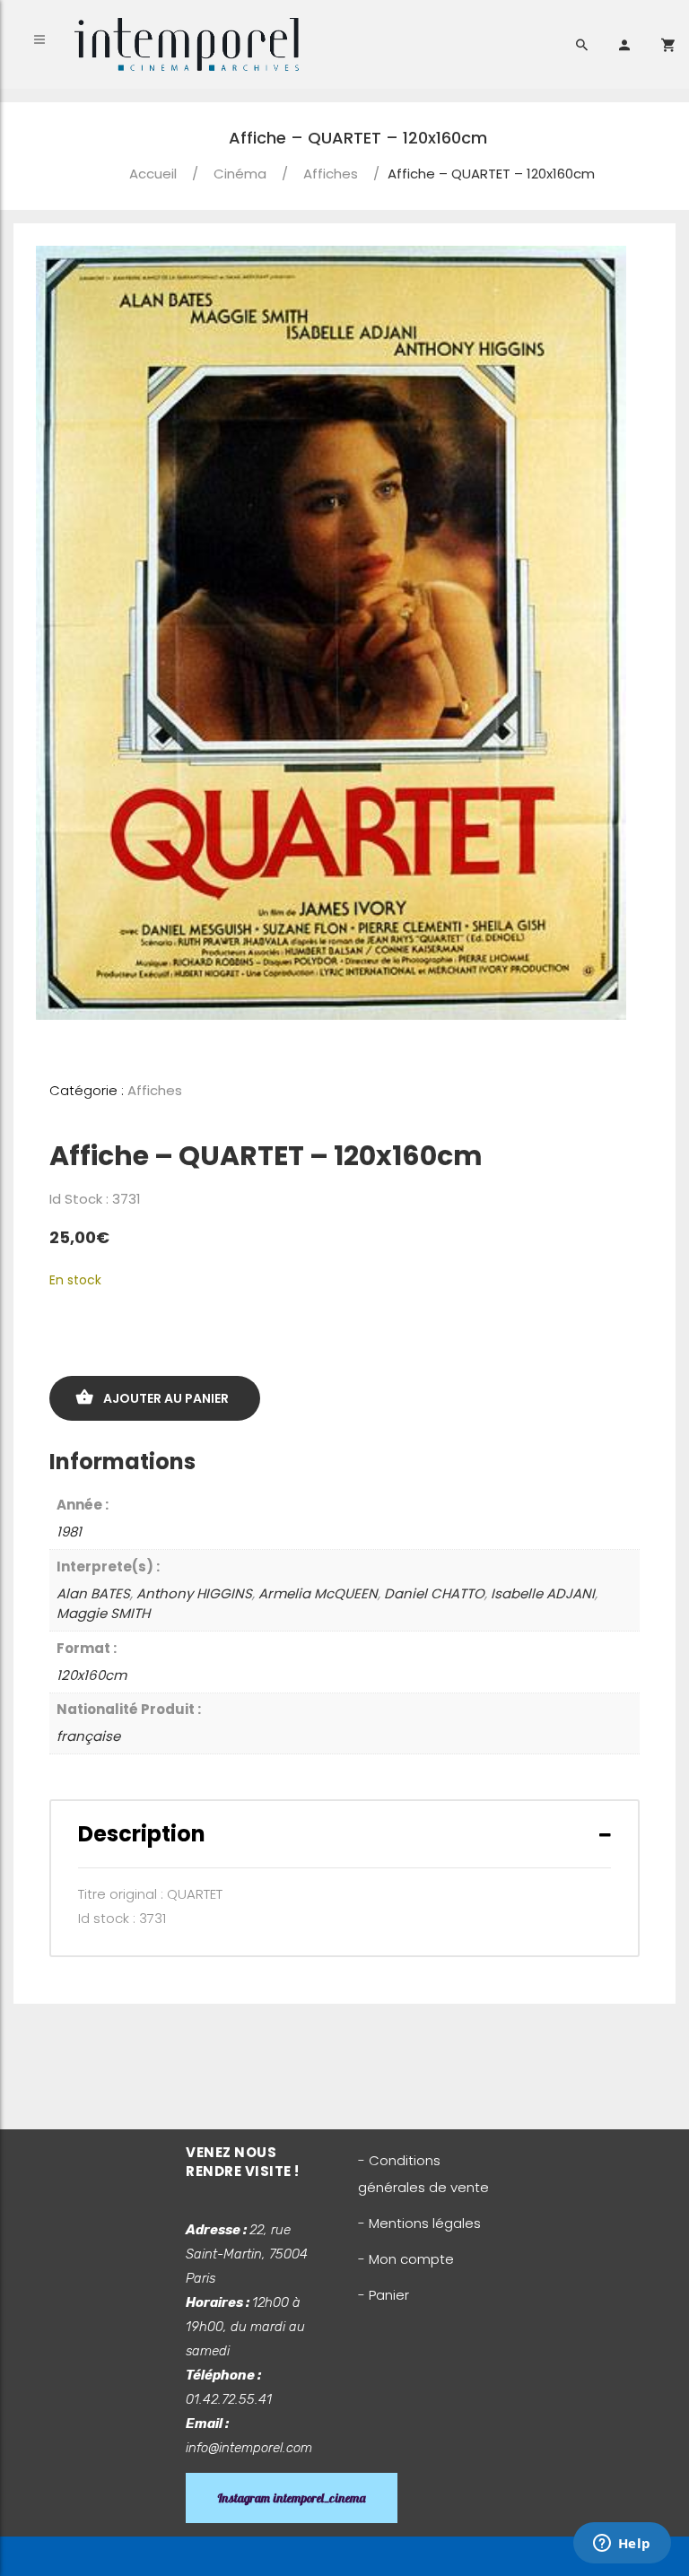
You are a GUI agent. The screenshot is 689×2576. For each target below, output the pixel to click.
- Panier (384, 2295)
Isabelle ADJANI (543, 1593)
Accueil (153, 174)
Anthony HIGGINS (194, 1593)
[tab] (344, 1834)
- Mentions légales (419, 2223)
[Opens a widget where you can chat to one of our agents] (622, 2545)
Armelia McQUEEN (318, 1593)
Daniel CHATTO (434, 1593)
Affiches (331, 174)
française (88, 1736)
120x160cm (92, 1675)
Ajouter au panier (166, 1398)
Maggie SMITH (103, 1613)
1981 (69, 1532)
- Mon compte (406, 2259)
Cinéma (240, 174)
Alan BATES (93, 1593)
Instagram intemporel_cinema (292, 2498)
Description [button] (142, 1834)
